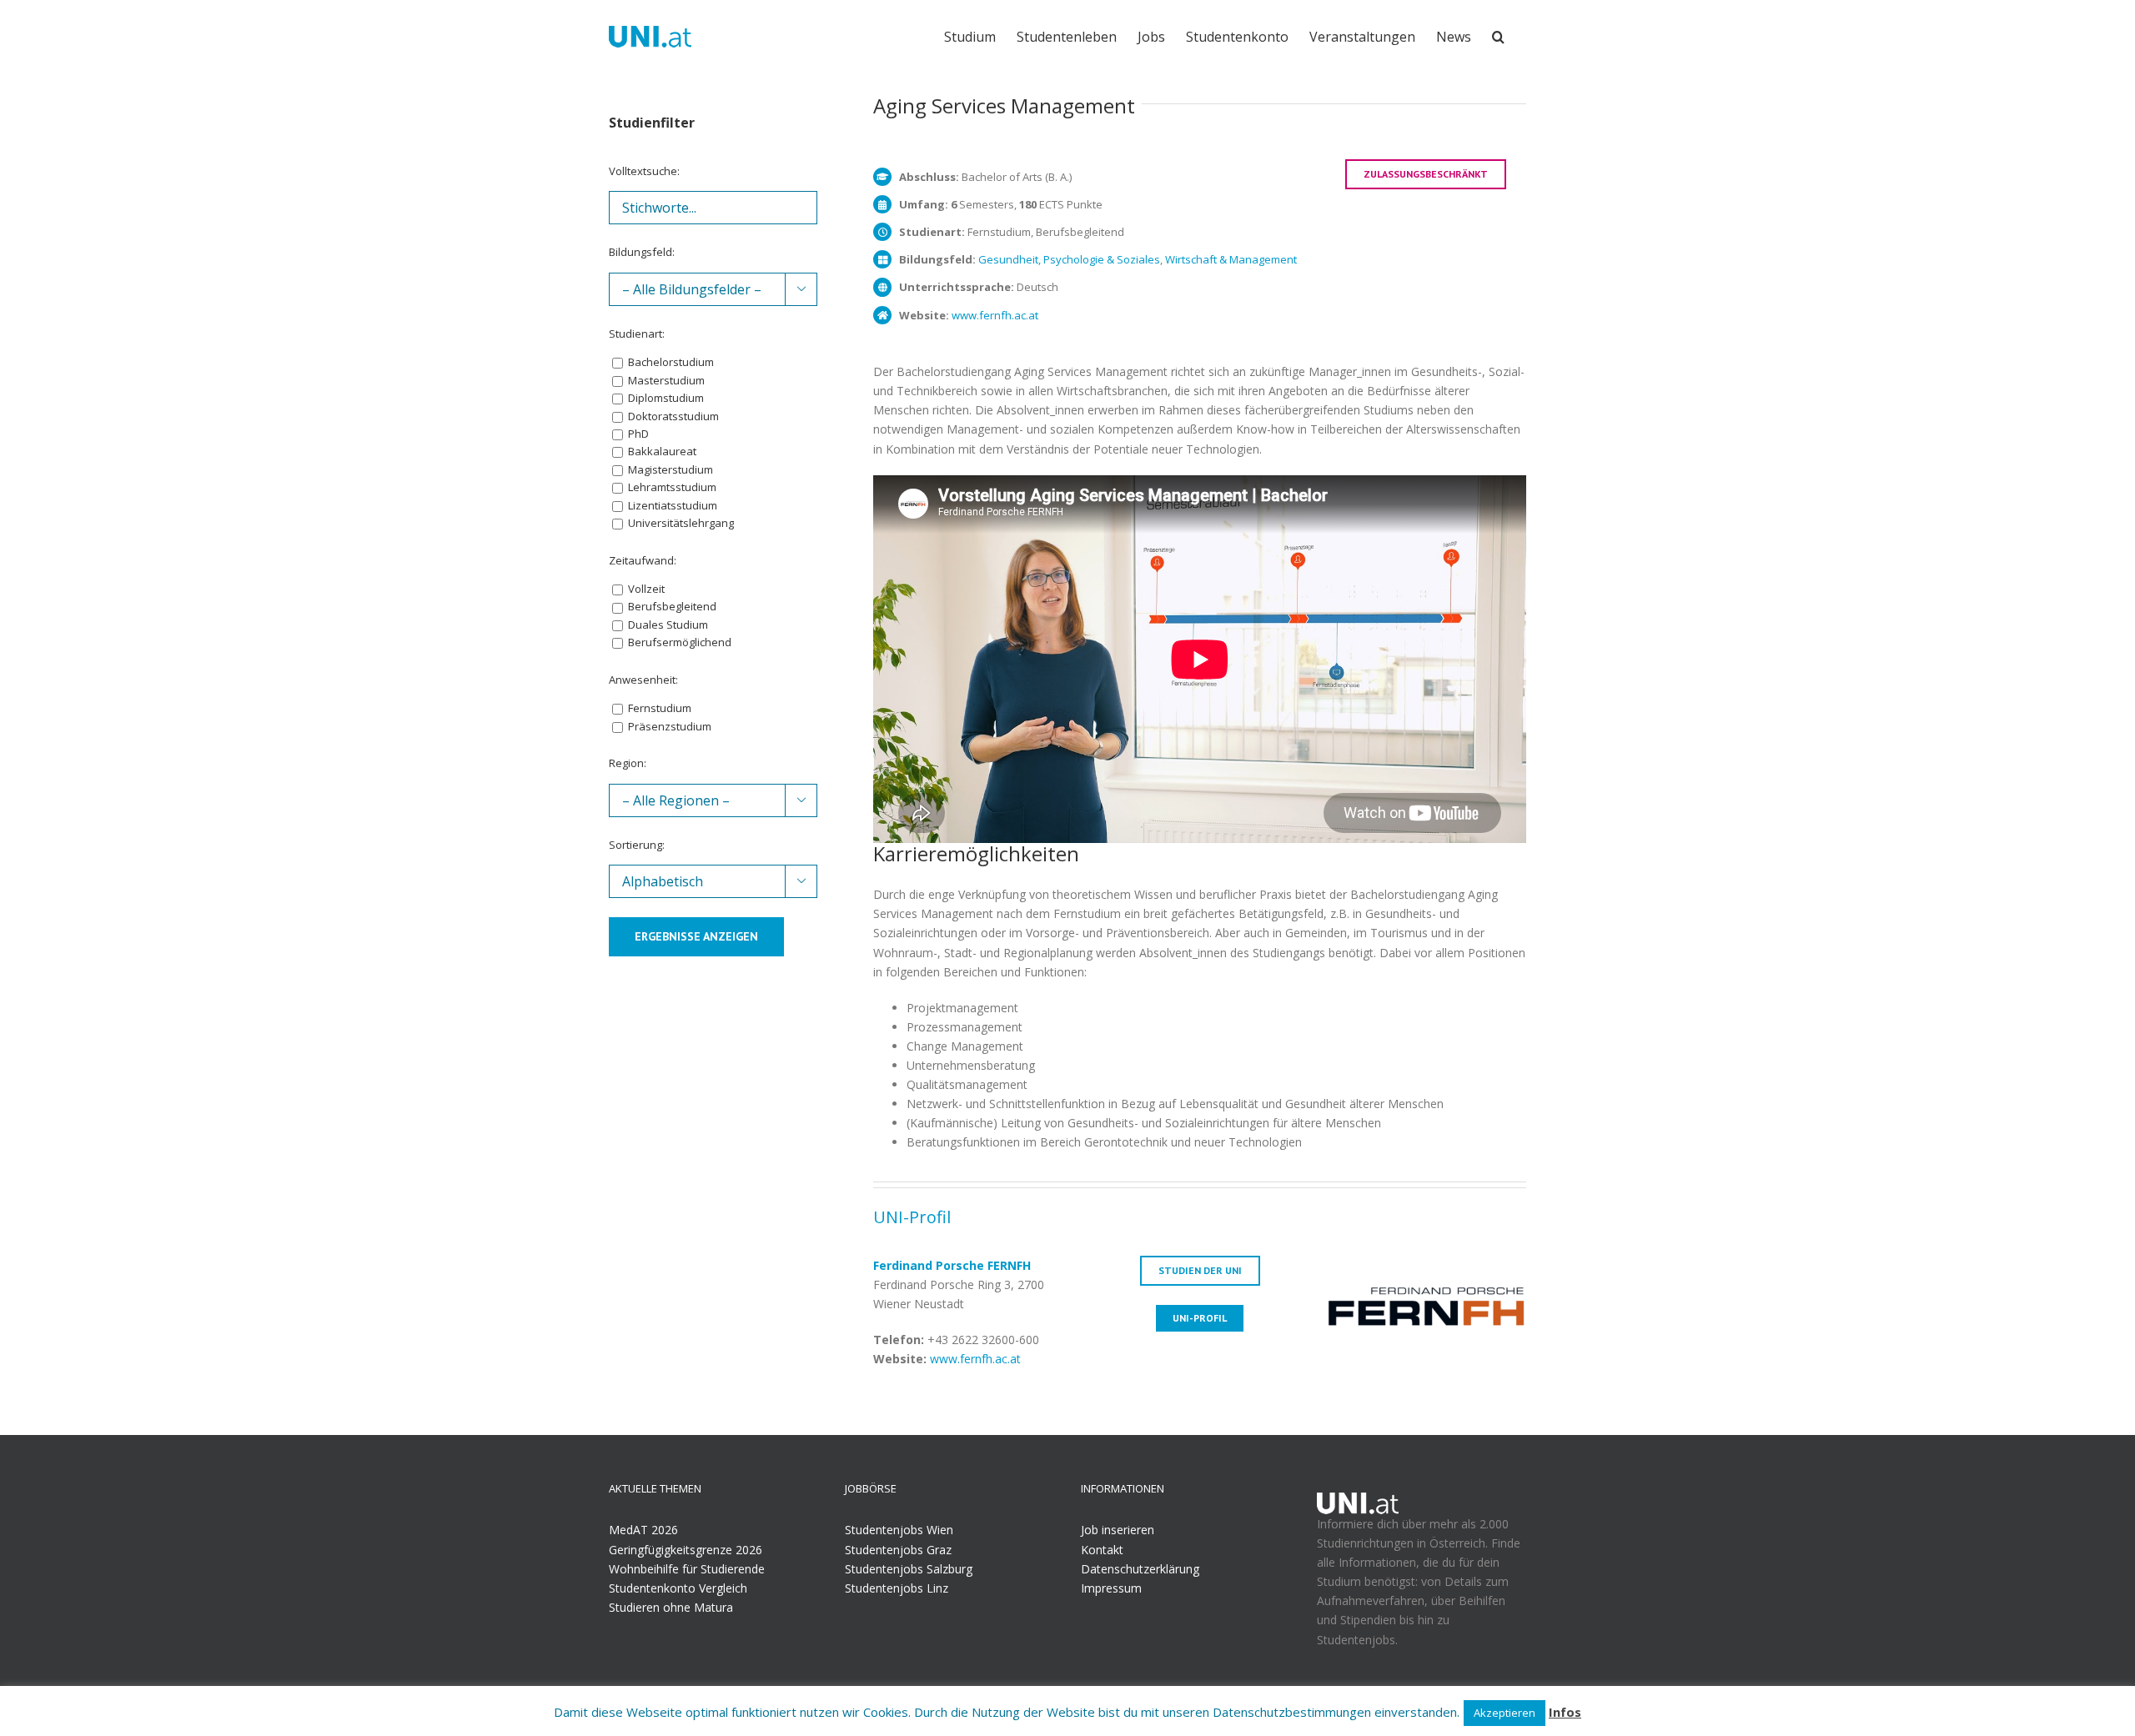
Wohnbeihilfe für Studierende (687, 1569)
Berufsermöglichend (678, 642)
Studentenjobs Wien (899, 1530)
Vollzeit (645, 589)
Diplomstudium (665, 398)
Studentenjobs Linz (897, 1588)
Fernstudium (658, 708)
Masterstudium (665, 380)
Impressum (1111, 1588)
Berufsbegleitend (671, 606)
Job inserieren (1118, 1530)
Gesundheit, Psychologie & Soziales (1069, 259)
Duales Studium (667, 625)
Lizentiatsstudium (671, 505)
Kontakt (1102, 1550)
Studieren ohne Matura (671, 1607)
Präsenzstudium (668, 726)
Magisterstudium (669, 469)
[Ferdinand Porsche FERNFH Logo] (1426, 1265)
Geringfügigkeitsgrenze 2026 (686, 1550)
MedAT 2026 (643, 1530)
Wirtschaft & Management (1231, 259)
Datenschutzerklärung (1140, 1569)
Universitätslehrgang (680, 523)
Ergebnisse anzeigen (696, 936)
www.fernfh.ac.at (995, 315)
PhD (637, 434)
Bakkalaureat (661, 451)
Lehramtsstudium (671, 487)
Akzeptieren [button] (1505, 1713)
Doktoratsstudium (672, 416)
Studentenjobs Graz (898, 1550)
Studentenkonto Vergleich (678, 1588)
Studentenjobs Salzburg (909, 1569)
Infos (1565, 1712)
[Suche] (1499, 35)
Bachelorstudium (670, 362)
